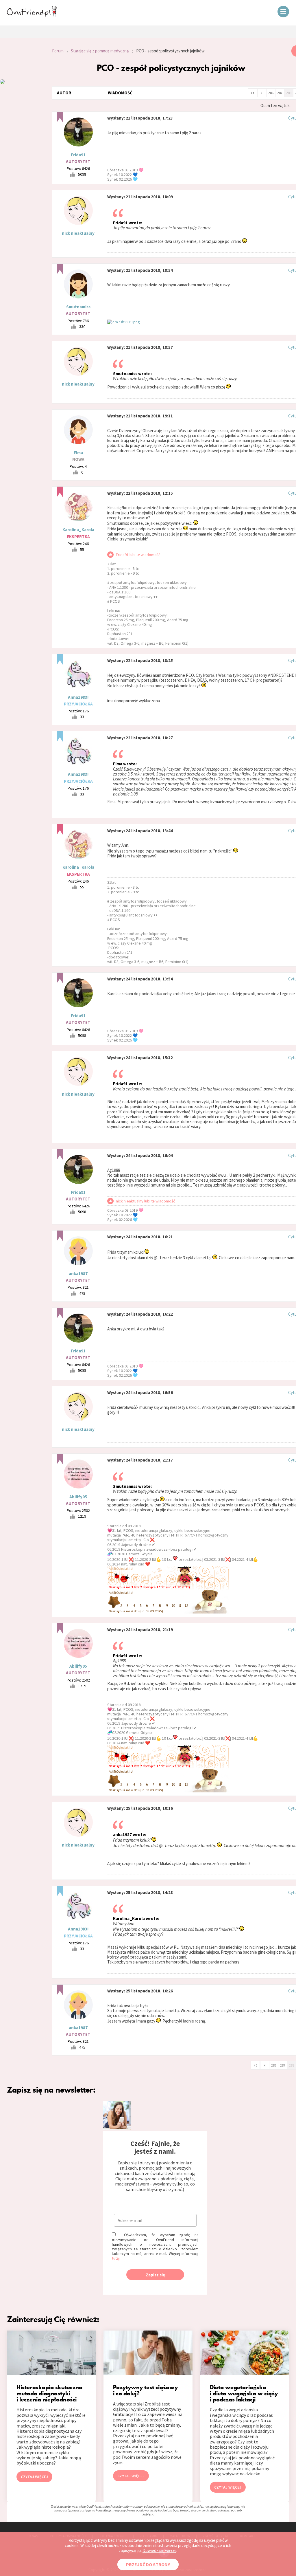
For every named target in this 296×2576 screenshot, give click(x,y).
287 (280, 93)
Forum (58, 51)
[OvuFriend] (32, 16)
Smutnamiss (78, 307)
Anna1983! (78, 697)
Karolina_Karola (78, 530)
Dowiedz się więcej (159, 2550)
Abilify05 (78, 1497)
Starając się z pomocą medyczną (100, 51)
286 (271, 93)
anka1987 (78, 1274)
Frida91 (78, 155)
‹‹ (253, 92)
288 (289, 93)
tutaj (116, 2258)
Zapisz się (155, 2275)
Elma (78, 453)
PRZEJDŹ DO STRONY (148, 2564)
